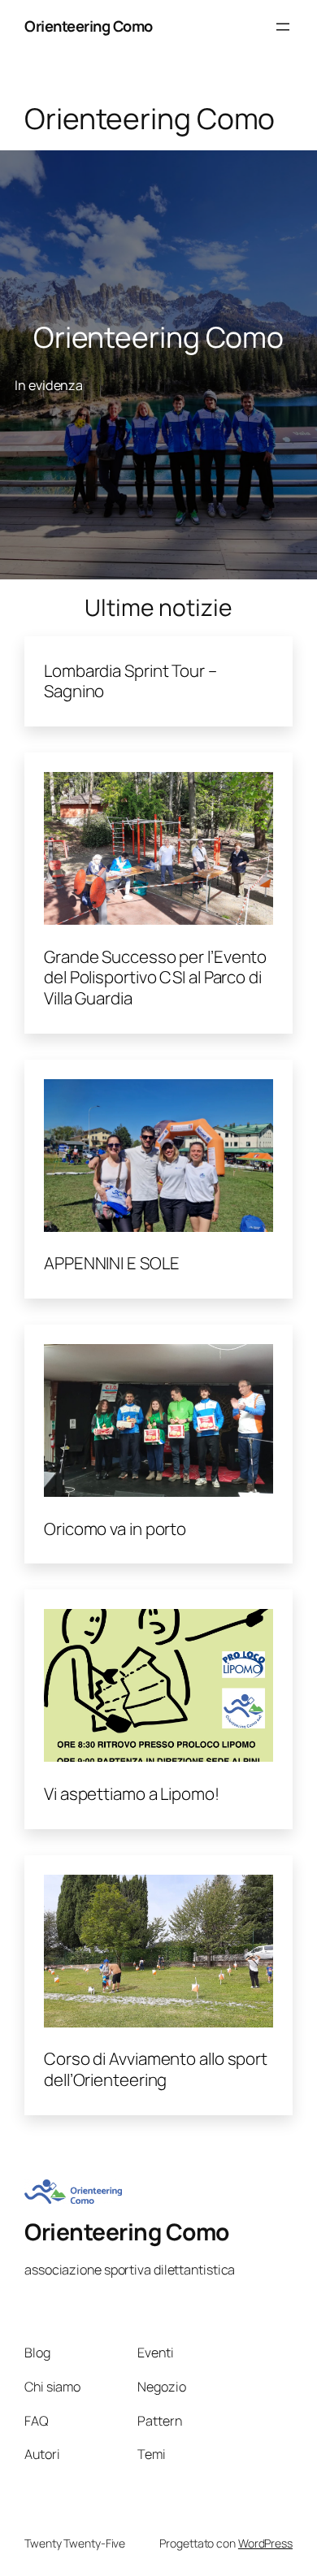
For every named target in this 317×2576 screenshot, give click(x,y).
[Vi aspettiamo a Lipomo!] (158, 1688)
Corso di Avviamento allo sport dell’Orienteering (156, 2069)
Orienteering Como (89, 26)
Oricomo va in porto (115, 1529)
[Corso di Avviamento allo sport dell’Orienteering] (158, 1954)
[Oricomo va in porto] (158, 1423)
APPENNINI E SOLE (111, 1264)
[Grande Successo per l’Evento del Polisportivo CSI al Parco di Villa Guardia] (158, 851)
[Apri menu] (283, 27)
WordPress (265, 2543)
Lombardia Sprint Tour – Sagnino (130, 681)
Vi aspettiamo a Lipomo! (132, 1794)
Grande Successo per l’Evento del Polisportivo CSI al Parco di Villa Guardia (155, 978)
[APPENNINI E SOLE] (158, 1158)
